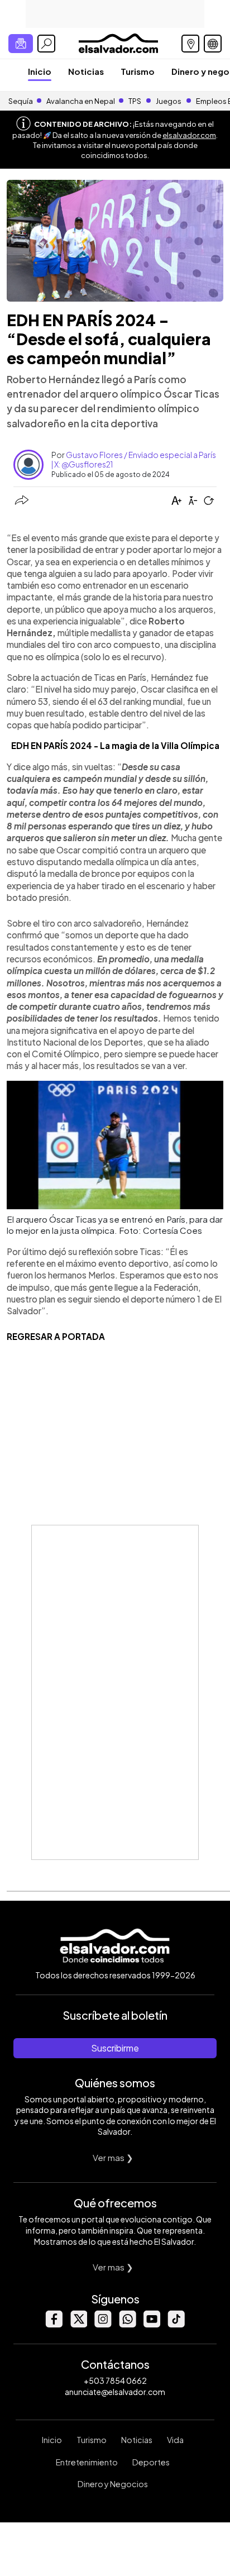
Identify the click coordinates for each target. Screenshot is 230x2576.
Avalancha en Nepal (81, 101)
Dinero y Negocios (113, 2484)
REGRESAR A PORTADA (56, 1336)
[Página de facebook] (54, 2324)
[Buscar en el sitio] (46, 44)
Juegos (169, 101)
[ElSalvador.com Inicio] (118, 42)
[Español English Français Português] (213, 44)
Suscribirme (115, 2048)
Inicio (40, 71)
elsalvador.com (189, 135)
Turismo (138, 71)
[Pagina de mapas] (190, 44)
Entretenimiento (87, 2462)
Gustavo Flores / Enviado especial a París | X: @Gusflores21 (134, 459)
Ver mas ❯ (113, 2157)
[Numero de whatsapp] (127, 2324)
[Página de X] (78, 2324)
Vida (175, 2440)
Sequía (21, 101)
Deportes (151, 2462)
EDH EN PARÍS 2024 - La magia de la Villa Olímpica (115, 745)
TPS (135, 101)
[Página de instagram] (103, 2324)
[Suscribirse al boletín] (21, 44)
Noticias (86, 71)
